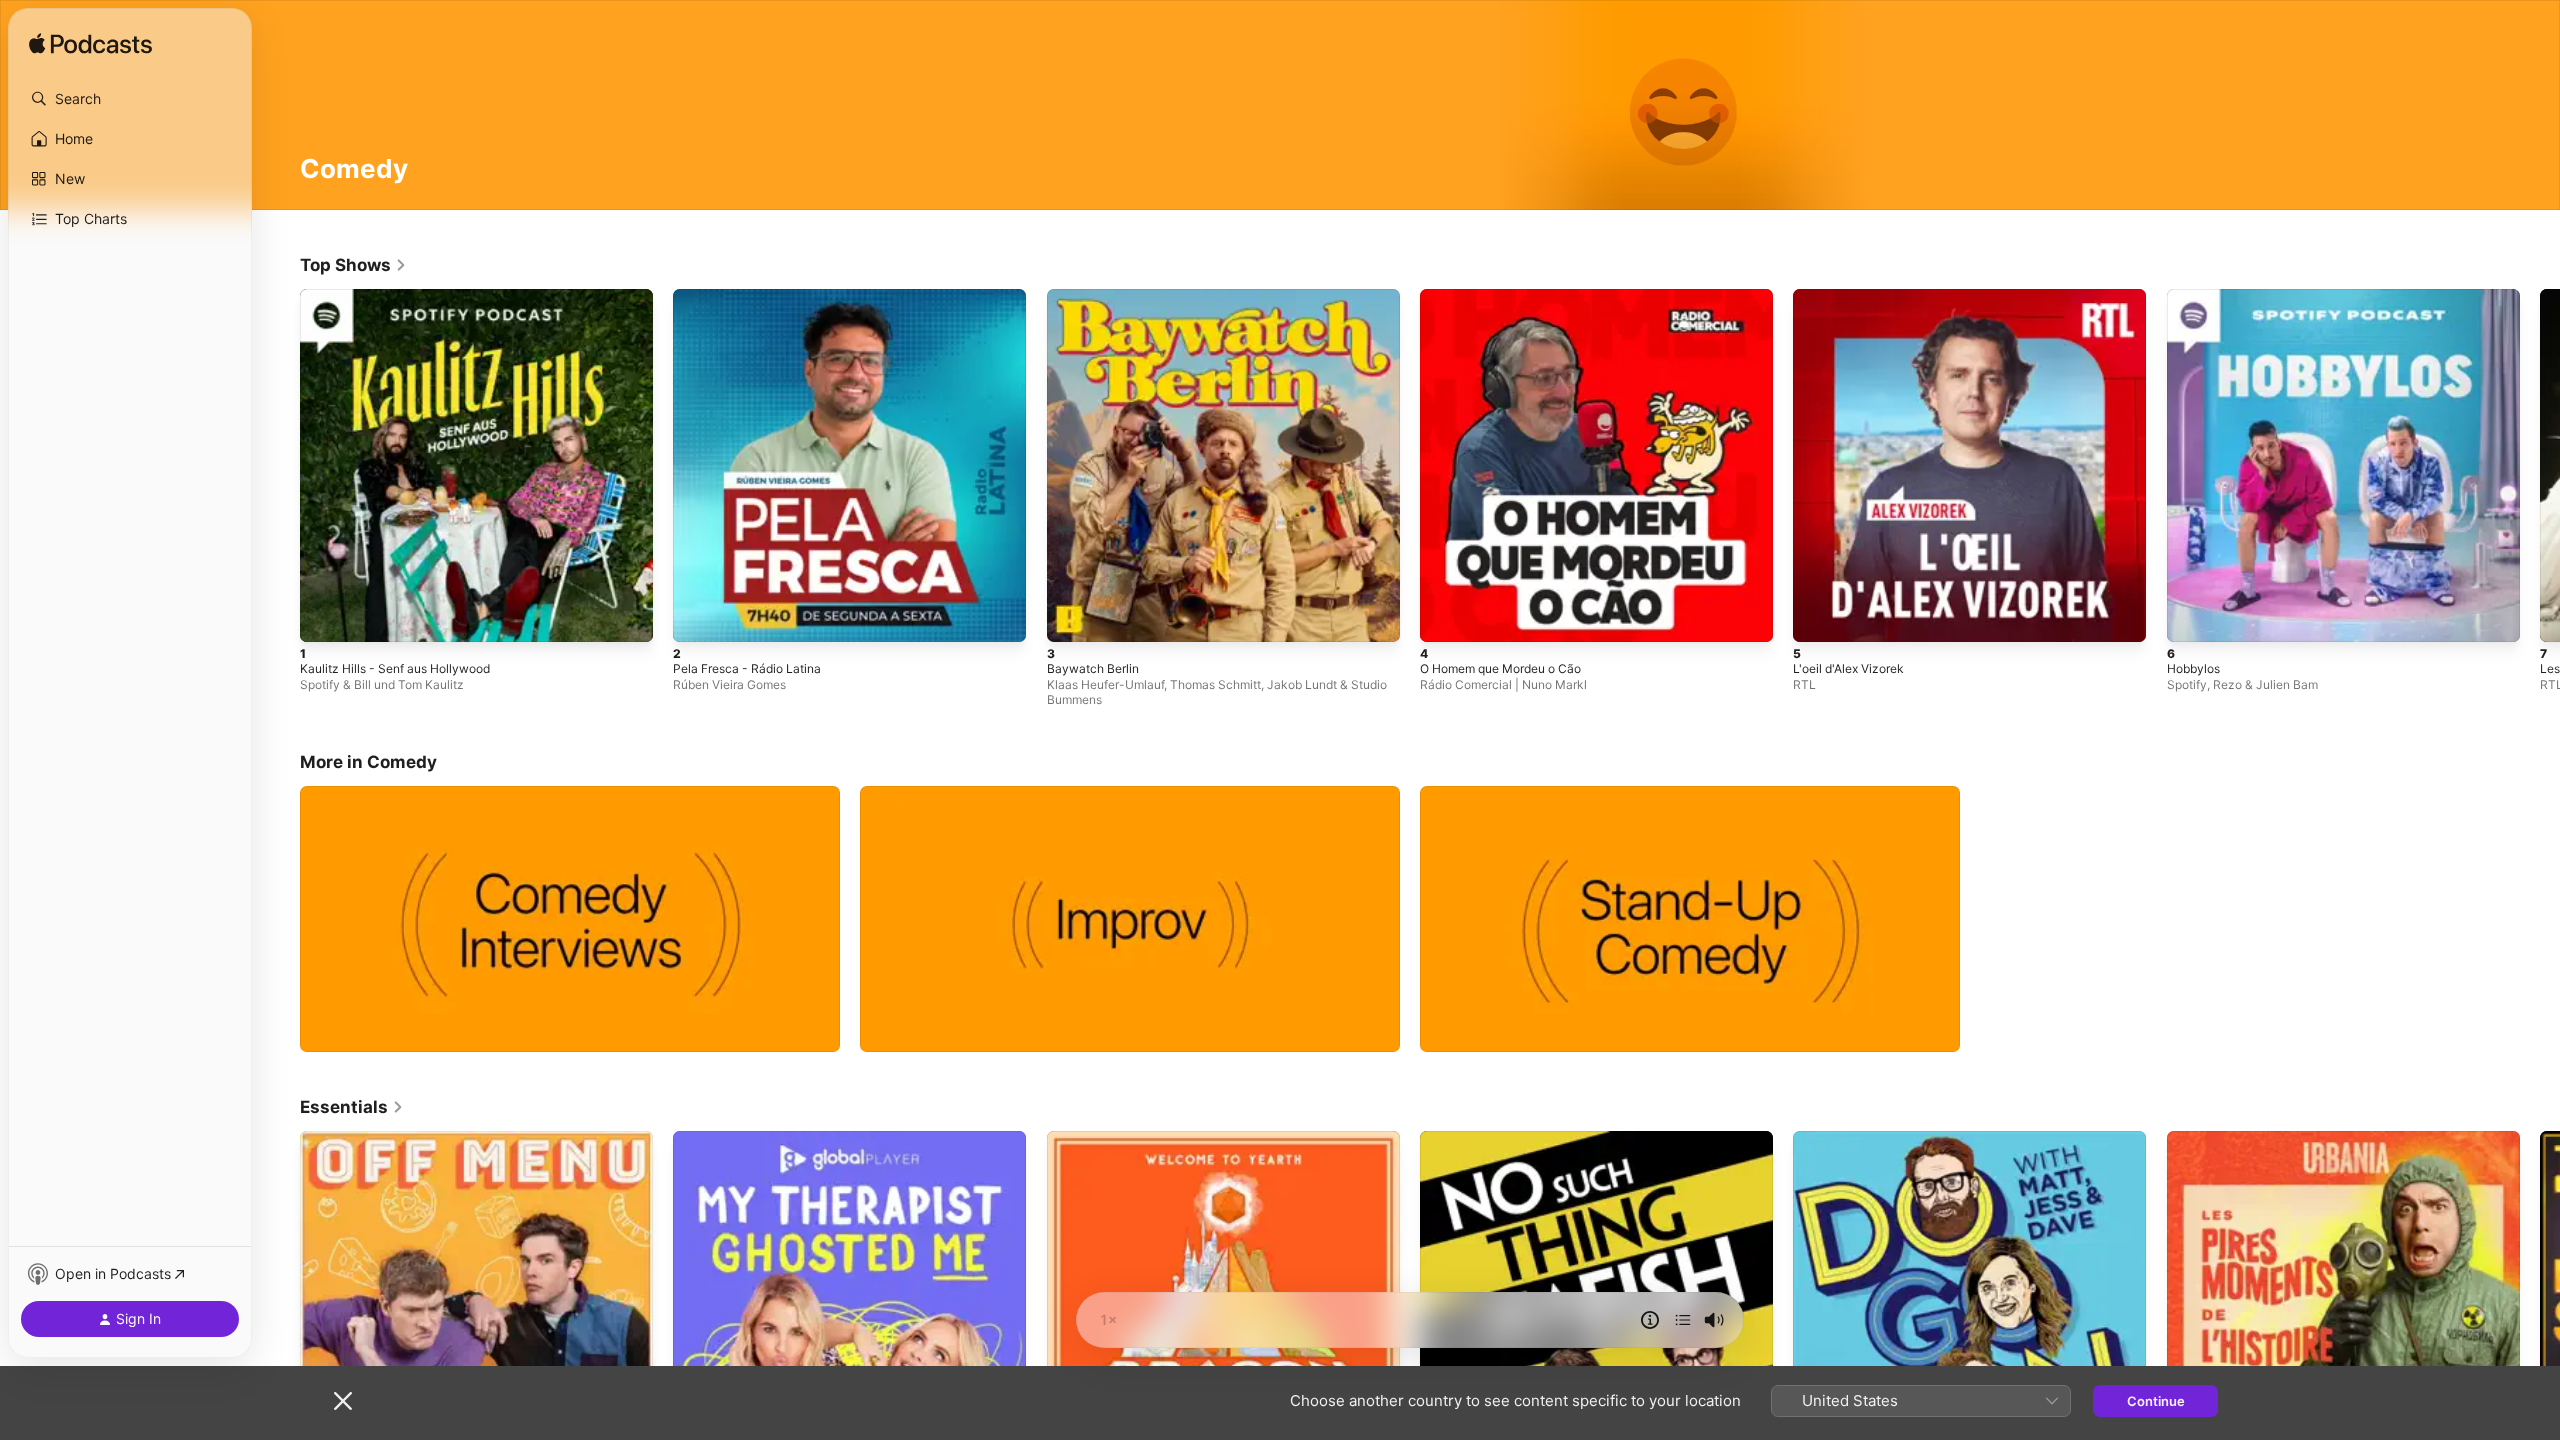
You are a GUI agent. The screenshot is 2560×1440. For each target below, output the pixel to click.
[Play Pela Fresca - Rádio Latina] (698, 617)
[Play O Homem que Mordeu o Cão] (1445, 617)
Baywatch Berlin (1096, 297)
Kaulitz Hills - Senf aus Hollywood (405, 297)
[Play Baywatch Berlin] (1072, 617)
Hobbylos (2196, 297)
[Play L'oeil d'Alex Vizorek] (1818, 617)
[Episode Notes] (1650, 1320)
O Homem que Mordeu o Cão (1511, 297)
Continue (2156, 1401)
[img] (90, 45)
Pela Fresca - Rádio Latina (753, 297)
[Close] (343, 1401)
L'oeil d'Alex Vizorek (1854, 297)
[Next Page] (2540, 466)
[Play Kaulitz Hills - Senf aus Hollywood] (325, 617)
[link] (353, 265)
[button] (130, 99)
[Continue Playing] (1683, 1320)
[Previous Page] (280, 466)
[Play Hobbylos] (2192, 617)
